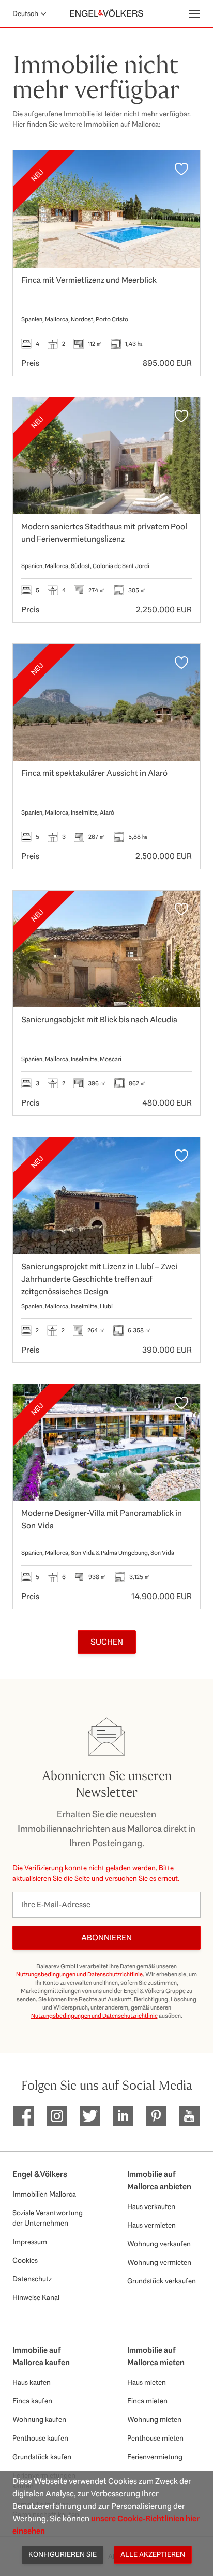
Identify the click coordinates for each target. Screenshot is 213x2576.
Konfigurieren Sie (63, 2554)
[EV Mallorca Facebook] (24, 2116)
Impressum (30, 2242)
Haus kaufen (32, 2382)
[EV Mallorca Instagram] (57, 2116)
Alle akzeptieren (153, 2554)
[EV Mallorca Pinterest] (156, 2116)
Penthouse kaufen (40, 2438)
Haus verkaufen (151, 2206)
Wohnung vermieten (159, 2262)
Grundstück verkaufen (162, 2281)
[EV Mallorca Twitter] (90, 2116)
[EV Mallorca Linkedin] (123, 2116)
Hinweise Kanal (36, 2297)
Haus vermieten (151, 2225)
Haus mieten (147, 2382)
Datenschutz (32, 2279)
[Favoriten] (181, 169)
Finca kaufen (32, 2401)
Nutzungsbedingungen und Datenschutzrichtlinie (79, 1974)
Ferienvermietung (155, 2457)
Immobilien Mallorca (44, 2194)
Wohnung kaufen (39, 2419)
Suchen (107, 1642)
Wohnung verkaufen (159, 2244)
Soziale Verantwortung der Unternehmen (48, 2218)
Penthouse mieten (155, 2438)
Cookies (25, 2260)
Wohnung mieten (154, 2419)
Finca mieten (147, 2401)
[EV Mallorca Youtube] (189, 2116)
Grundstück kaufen (42, 2457)
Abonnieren (106, 1937)
